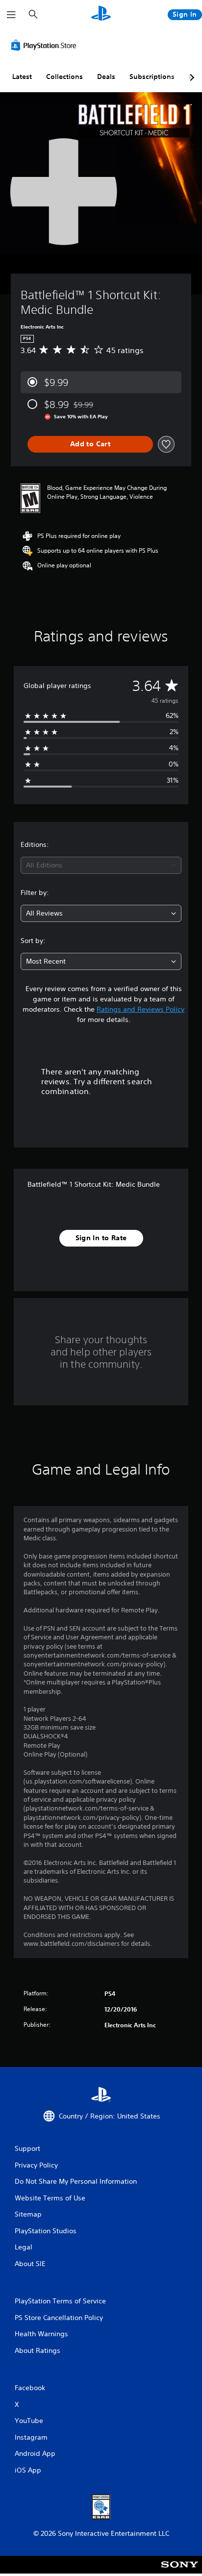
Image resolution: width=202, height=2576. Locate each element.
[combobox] (101, 865)
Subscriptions (152, 77)
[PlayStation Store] (46, 45)
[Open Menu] (11, 15)
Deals (106, 77)
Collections (64, 77)
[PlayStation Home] (101, 14)
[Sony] (180, 2571)
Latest (22, 77)
